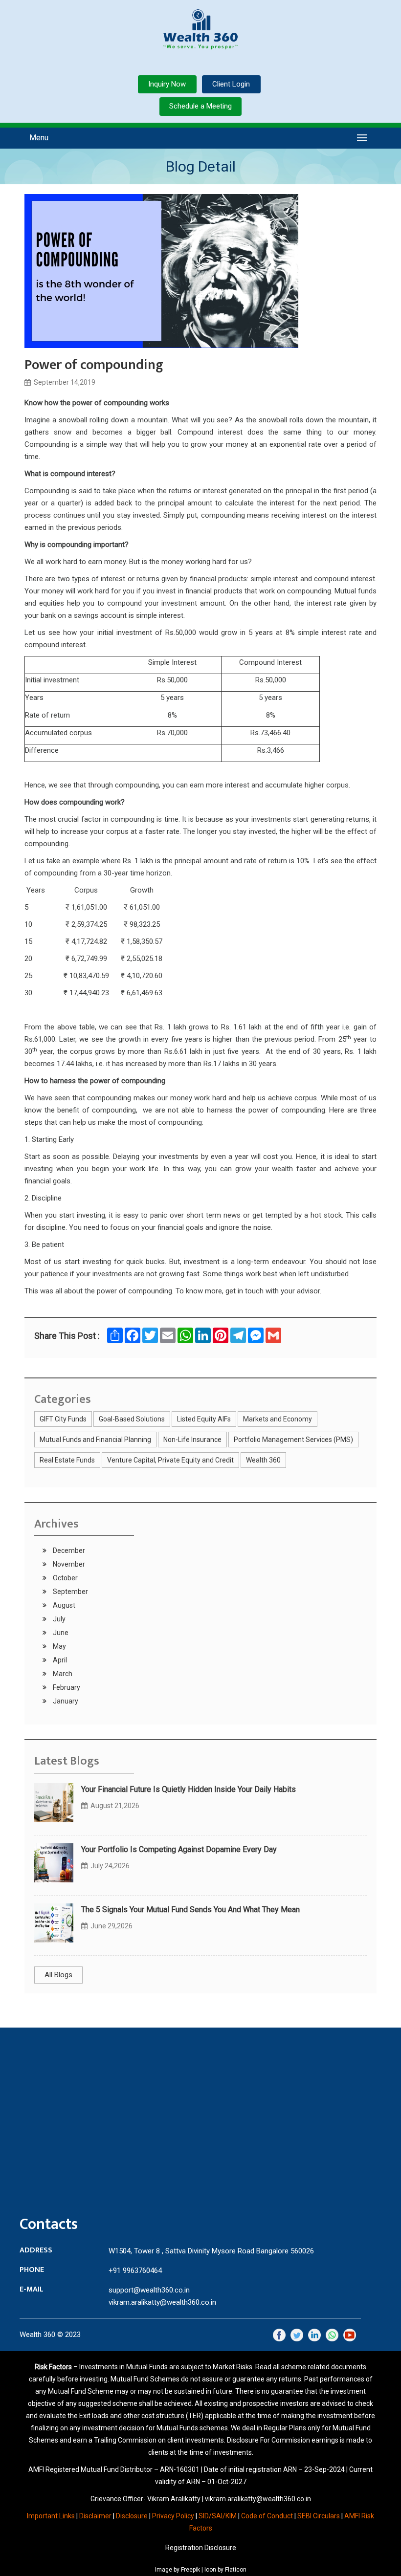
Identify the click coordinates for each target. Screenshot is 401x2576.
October (65, 1578)
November (68, 1564)
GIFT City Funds (63, 1419)
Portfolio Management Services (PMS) (293, 1440)
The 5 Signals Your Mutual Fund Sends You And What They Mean (190, 1910)
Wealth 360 (263, 1460)
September (70, 1592)
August (63, 1605)
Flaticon (236, 2570)
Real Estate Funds (67, 1460)
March (62, 1674)
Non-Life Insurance (192, 1440)
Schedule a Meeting (200, 106)
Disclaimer (95, 2516)
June (60, 1633)
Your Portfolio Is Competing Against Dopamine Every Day (179, 1849)
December (68, 1550)
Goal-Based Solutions (132, 1419)
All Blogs (58, 1975)
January (65, 1701)
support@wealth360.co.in (149, 2290)
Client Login (231, 84)
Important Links (51, 2516)
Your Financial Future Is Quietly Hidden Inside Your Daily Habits (189, 1789)
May (59, 1646)
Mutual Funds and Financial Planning (95, 1440)
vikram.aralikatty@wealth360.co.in (162, 2302)
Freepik (190, 2570)
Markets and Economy (278, 1419)
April (59, 1660)
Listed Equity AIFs (204, 1419)
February (66, 1687)
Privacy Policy (173, 2516)
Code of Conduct (267, 2516)
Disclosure (132, 2516)
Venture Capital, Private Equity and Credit (170, 1460)
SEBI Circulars (319, 2516)
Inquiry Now (167, 84)
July (58, 1619)
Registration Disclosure (201, 2548)
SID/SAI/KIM (218, 2516)
